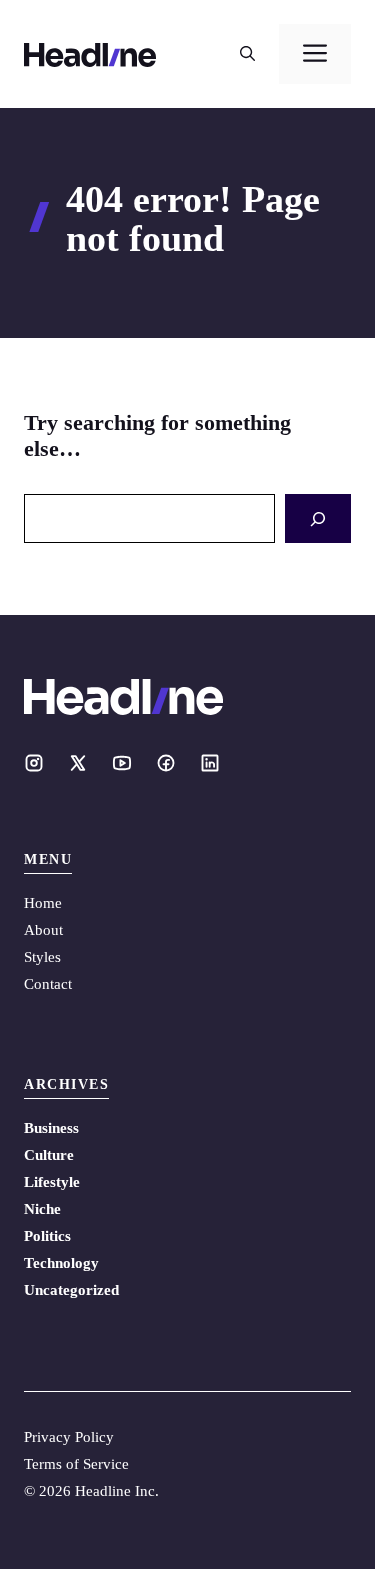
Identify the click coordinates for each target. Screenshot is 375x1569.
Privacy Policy (69, 1437)
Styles (42, 957)
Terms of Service (76, 1464)
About (43, 930)
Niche (42, 1209)
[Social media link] (34, 763)
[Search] (318, 518)
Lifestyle (52, 1182)
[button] (247, 54)
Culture (49, 1155)
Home (43, 903)
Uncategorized (71, 1290)
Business (51, 1128)
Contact (48, 984)
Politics (47, 1236)
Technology (61, 1263)
